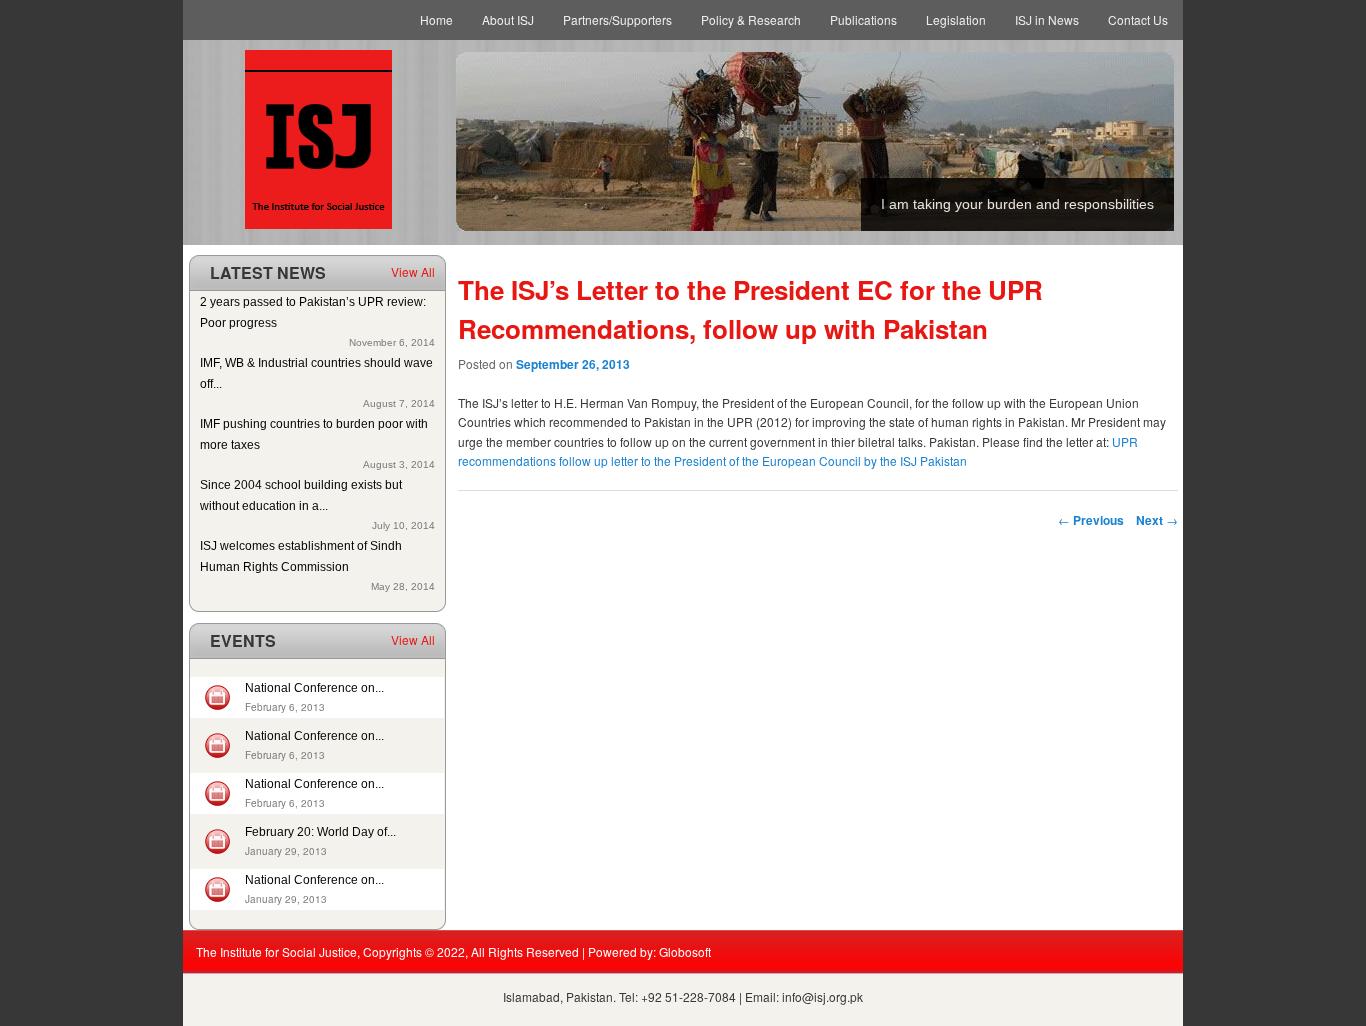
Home (436, 19)
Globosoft (685, 951)
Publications (863, 19)
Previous (1091, 520)
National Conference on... (314, 688)
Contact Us (1138, 19)
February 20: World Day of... (320, 832)
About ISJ (508, 19)
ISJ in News (1047, 19)
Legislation (956, 19)
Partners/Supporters (617, 19)
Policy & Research (751, 19)
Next (1157, 520)
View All (413, 271)
